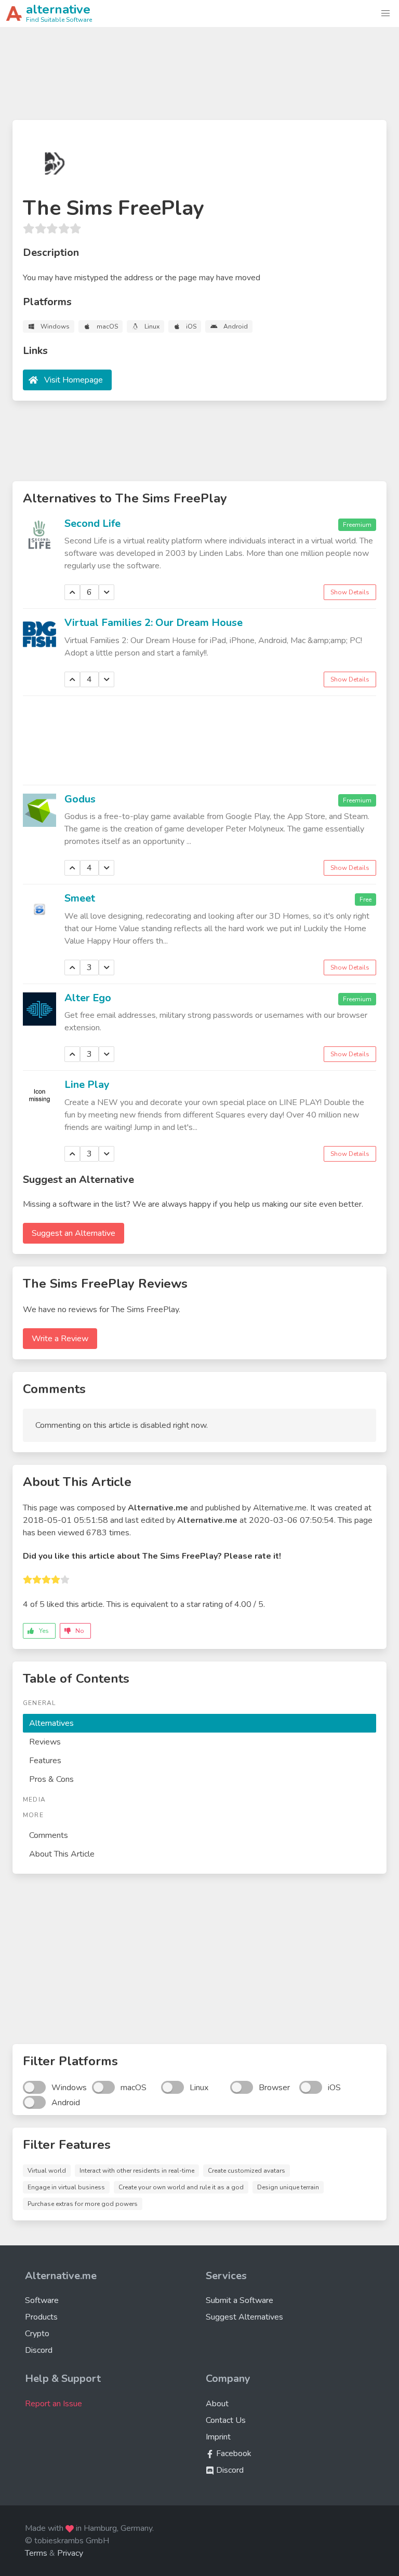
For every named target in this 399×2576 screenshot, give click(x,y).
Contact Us (226, 2420)
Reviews (45, 1742)
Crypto (37, 2334)
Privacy (70, 2553)
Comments (49, 1835)
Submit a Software (240, 2300)
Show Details (350, 592)
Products (41, 2317)
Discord (39, 2350)
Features (45, 1761)
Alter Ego (88, 998)
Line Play (87, 1085)
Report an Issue (54, 2404)
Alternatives (51, 1723)
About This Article (62, 1854)
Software (42, 2300)
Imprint (218, 2437)
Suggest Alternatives (244, 2317)
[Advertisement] (199, 78)
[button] (385, 13)
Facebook (233, 2454)
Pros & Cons (51, 1779)
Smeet (80, 898)
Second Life (92, 523)
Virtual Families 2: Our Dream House (154, 623)
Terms (36, 2553)
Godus (80, 799)
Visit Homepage (74, 380)
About (217, 2404)
